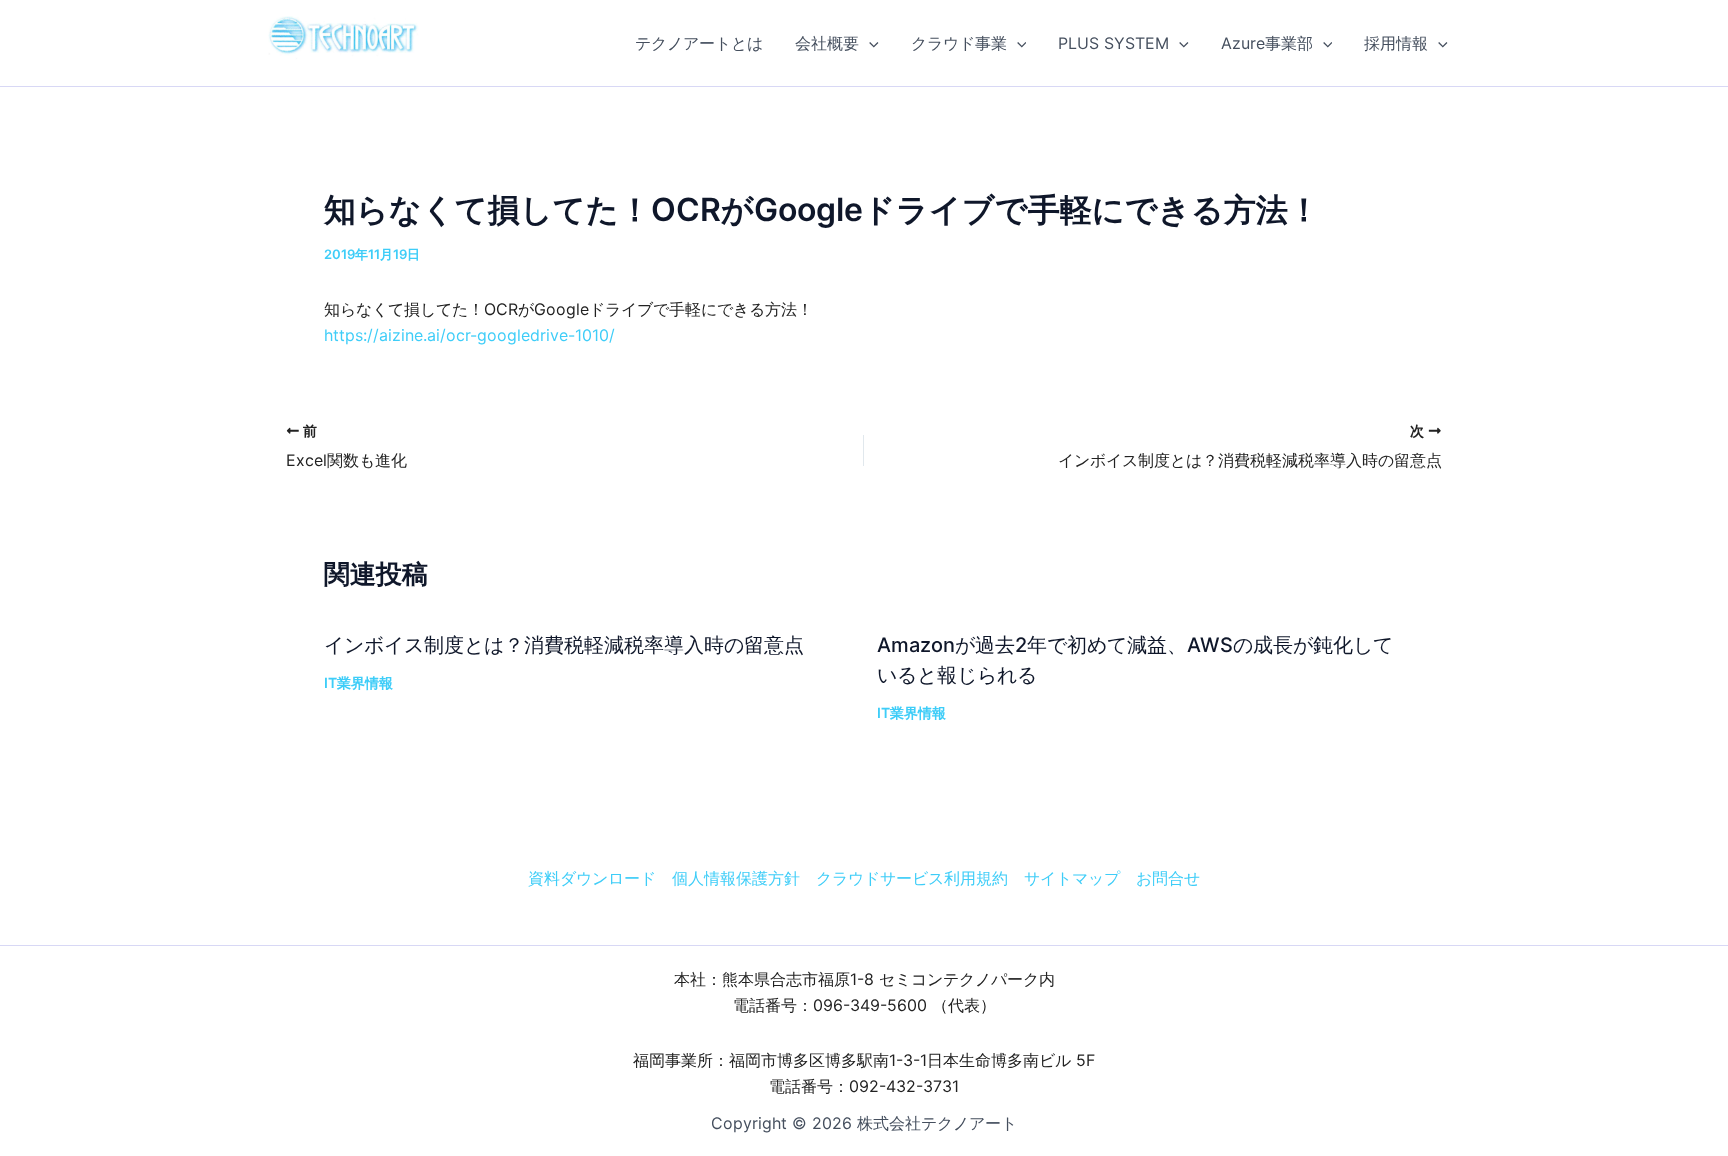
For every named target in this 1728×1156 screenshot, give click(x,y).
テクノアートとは (699, 43)
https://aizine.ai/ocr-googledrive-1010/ (469, 335)
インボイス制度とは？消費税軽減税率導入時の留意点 (564, 645)
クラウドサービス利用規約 (912, 878)
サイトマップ (1072, 878)
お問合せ (1168, 878)
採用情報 (1396, 43)
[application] (869, 43)
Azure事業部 (1267, 43)
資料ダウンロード (592, 878)
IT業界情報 (358, 682)
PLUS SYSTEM (1113, 43)
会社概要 (827, 43)
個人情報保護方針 (736, 878)
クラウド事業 (959, 43)
